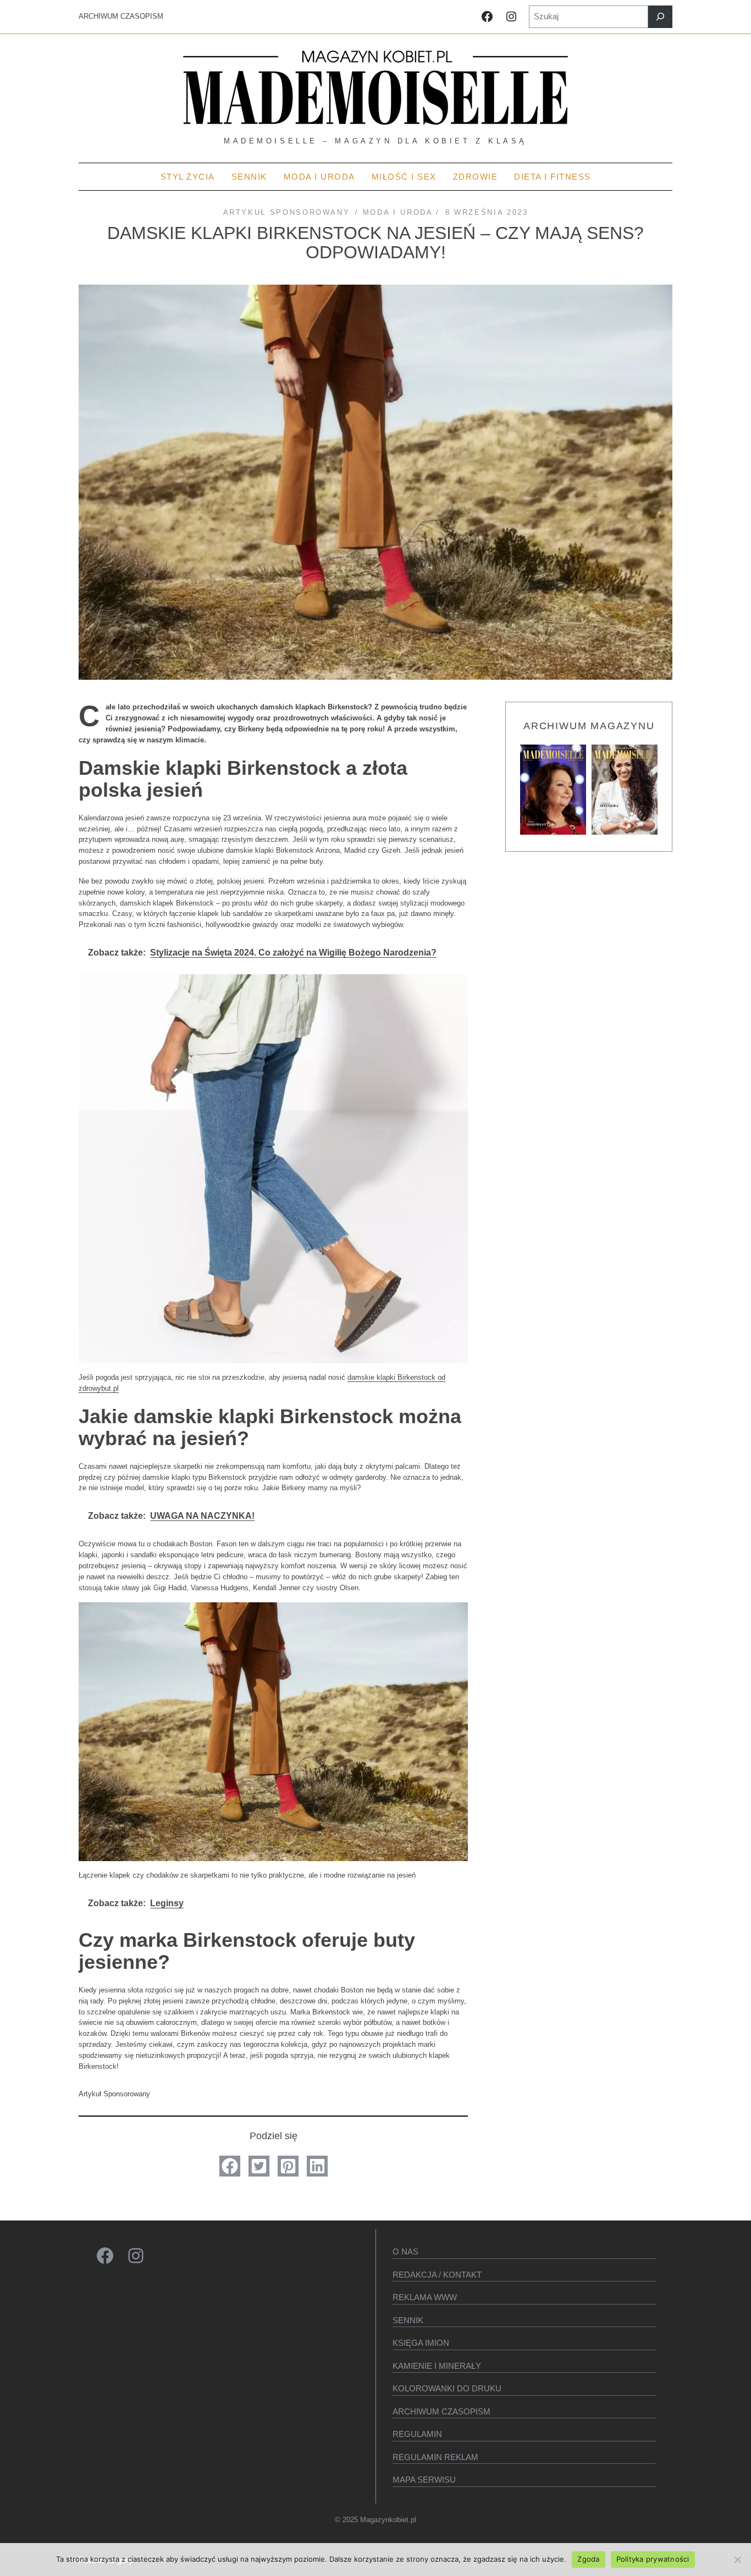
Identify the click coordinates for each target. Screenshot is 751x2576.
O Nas (405, 2252)
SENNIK (408, 2320)
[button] (230, 2166)
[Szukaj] (660, 17)
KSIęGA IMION (421, 2343)
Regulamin (417, 2434)
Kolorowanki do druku (447, 2388)
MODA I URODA (398, 212)
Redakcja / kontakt (437, 2275)
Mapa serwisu (424, 2480)
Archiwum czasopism (441, 2411)
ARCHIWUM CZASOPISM (121, 16)
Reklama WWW (425, 2297)
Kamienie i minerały (437, 2366)
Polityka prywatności (653, 2559)
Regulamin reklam (435, 2457)
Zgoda (588, 2559)
